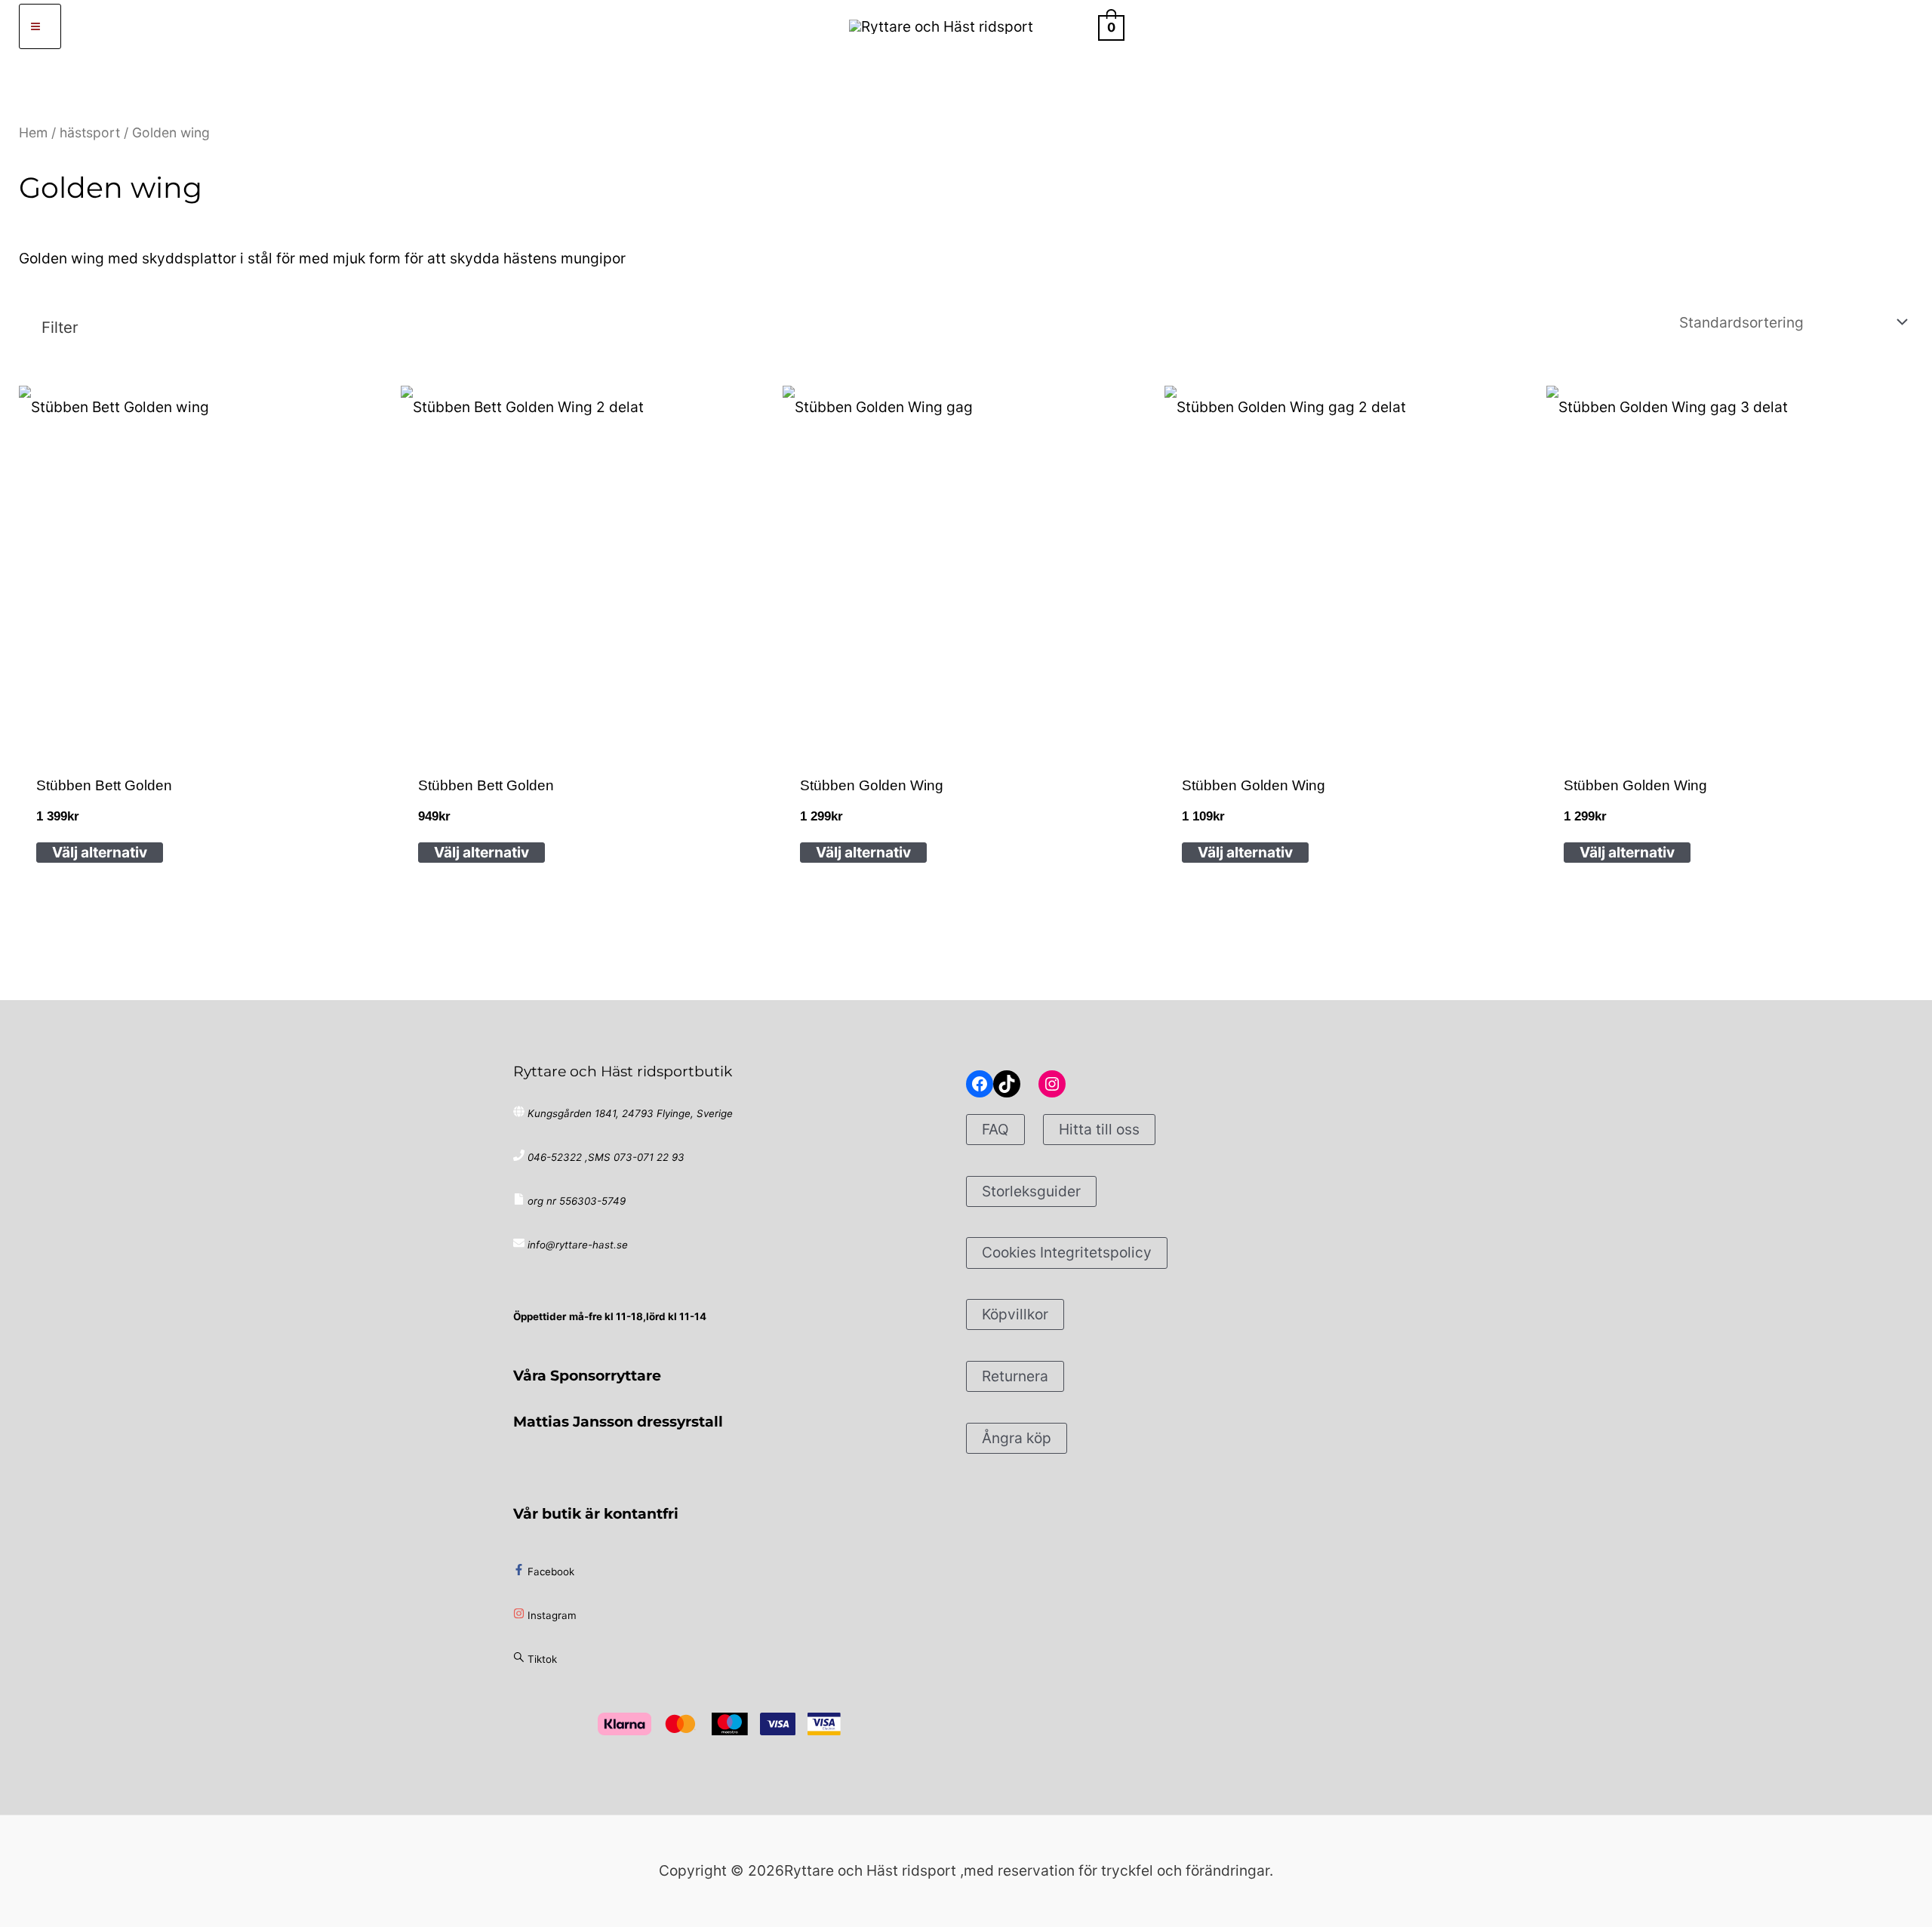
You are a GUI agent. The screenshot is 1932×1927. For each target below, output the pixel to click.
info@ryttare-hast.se (578, 1245)
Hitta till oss (1099, 1129)
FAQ (995, 1129)
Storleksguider (1031, 1191)
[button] (1073, 26)
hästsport (90, 132)
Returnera (1015, 1376)
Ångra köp (1017, 1438)
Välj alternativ (100, 852)
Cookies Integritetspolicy (1067, 1252)
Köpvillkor (1015, 1314)
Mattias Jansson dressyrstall (618, 1421)
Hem (33, 132)
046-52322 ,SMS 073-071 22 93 (606, 1157)
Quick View (202, 730)
